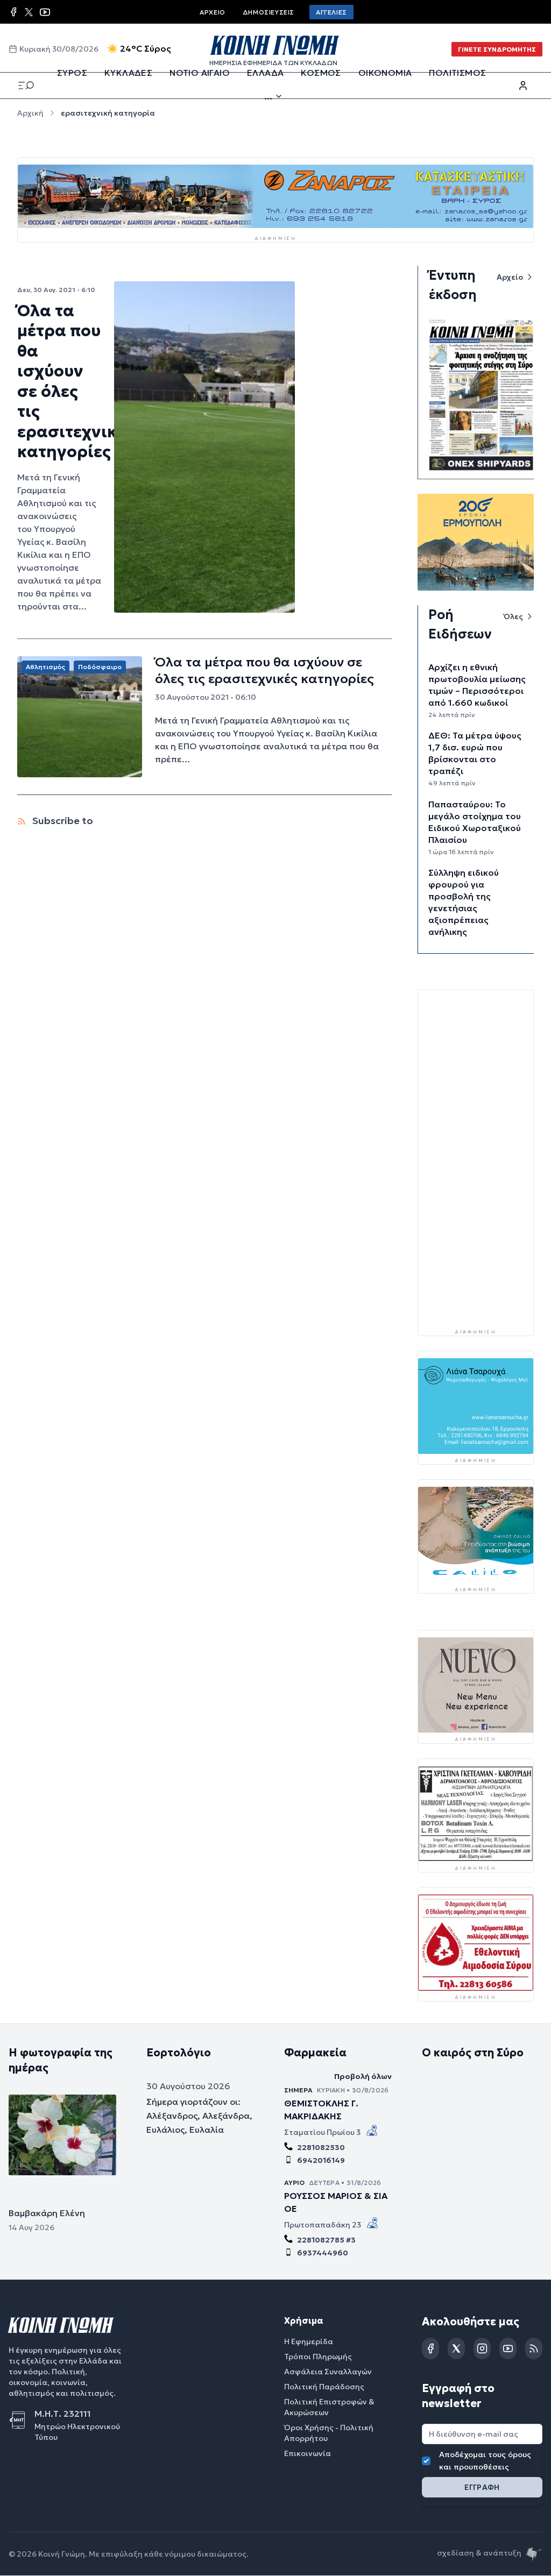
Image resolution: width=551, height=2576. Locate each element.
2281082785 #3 (326, 2240)
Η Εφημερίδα (309, 2341)
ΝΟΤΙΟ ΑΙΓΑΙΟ (200, 73)
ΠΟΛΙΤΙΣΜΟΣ (457, 73)
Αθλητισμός (45, 667)
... (268, 96)
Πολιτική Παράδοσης (324, 2387)
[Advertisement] (485, 1159)
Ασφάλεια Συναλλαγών (328, 2372)
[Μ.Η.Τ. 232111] (22, 2420)
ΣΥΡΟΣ (72, 73)
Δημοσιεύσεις (269, 12)
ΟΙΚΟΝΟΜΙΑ (385, 73)
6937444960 (323, 2253)
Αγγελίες (331, 12)
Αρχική (30, 113)
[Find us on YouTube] (45, 12)
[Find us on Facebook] (13, 12)
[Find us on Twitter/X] (29, 12)
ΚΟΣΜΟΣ (321, 73)
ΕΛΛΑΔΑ (265, 73)
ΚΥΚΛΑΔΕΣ (128, 73)
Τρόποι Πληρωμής (318, 2357)
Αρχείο (213, 12)
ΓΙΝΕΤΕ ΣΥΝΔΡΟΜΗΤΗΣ (497, 49)
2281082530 (321, 2147)
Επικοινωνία (308, 2453)
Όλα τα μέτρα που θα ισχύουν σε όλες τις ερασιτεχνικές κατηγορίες (76, 381)
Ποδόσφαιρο (100, 667)
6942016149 (321, 2160)
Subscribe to (62, 821)
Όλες (513, 616)
